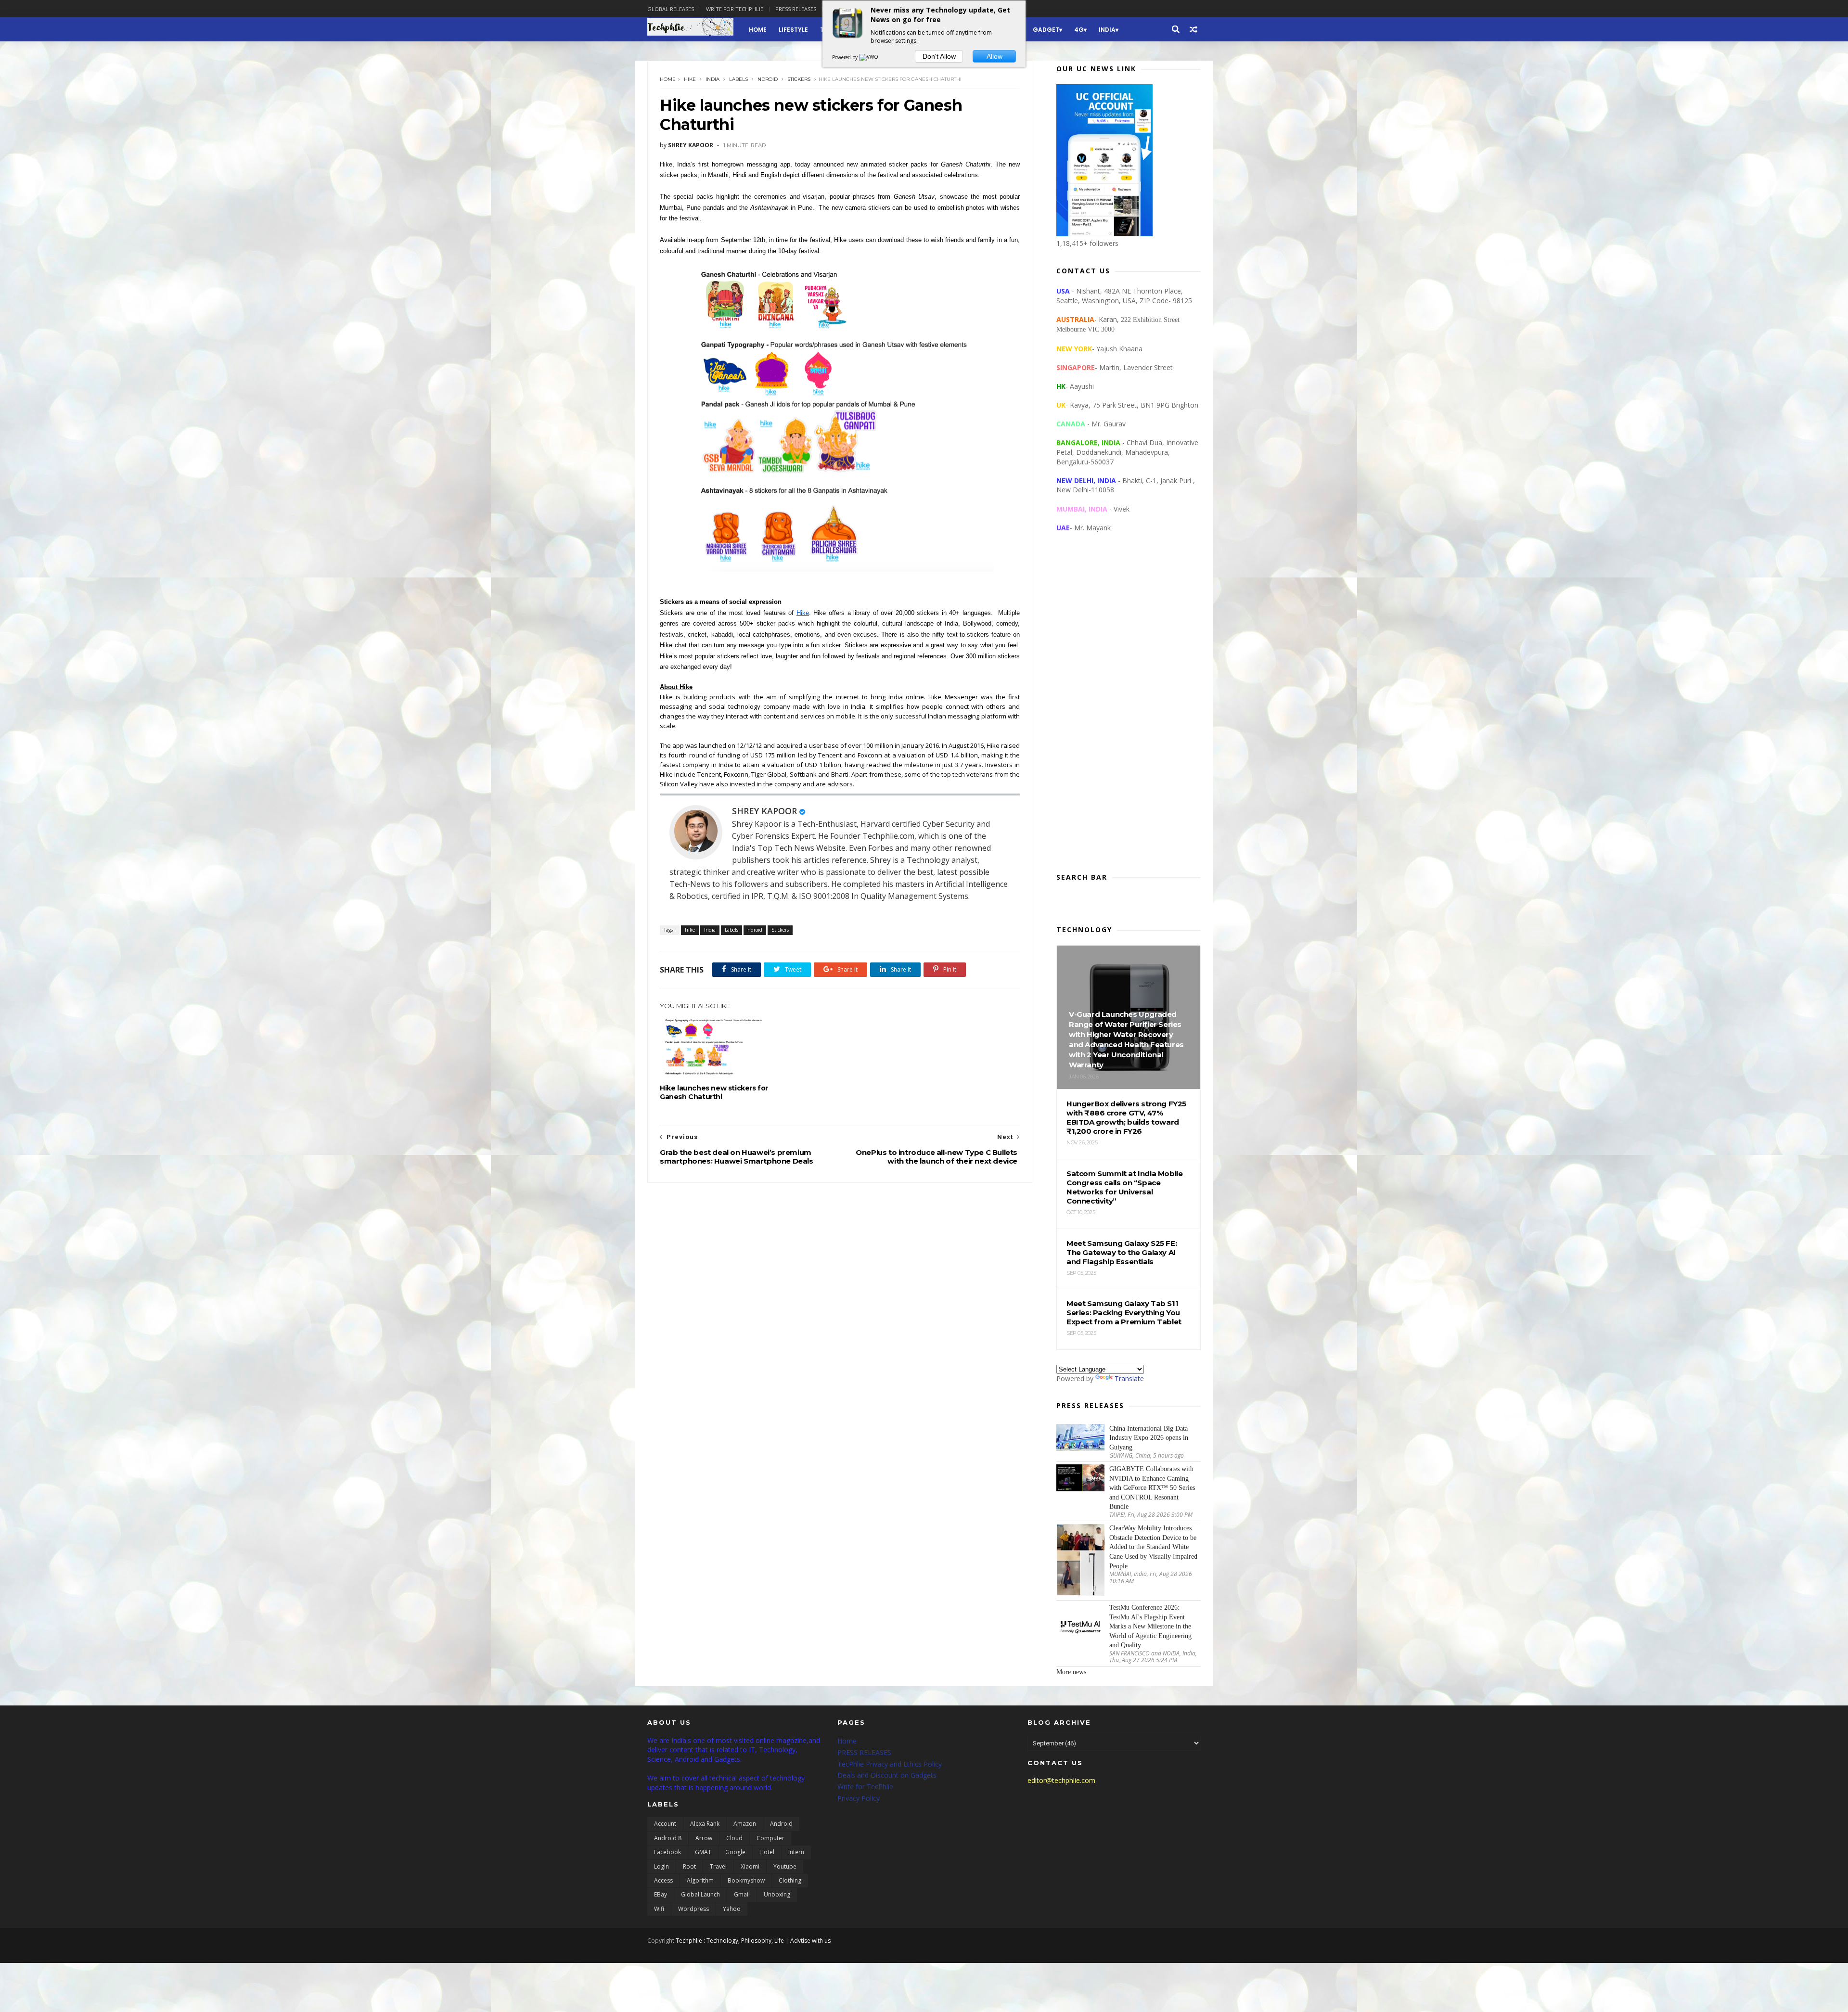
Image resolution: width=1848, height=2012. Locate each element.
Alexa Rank (705, 1824)
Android (781, 1824)
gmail (742, 1894)
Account (665, 1824)
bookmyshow (746, 1880)
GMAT (703, 1852)
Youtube (785, 1866)
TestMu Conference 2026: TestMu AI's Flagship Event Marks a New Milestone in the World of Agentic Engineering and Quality (1150, 1626)
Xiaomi (750, 1866)
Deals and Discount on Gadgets (887, 1775)
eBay (661, 1894)
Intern (796, 1852)
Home (758, 30)
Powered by (846, 57)
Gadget (1046, 30)
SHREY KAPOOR (764, 811)
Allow (995, 56)
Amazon (745, 1824)
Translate (1129, 1378)
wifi (659, 1909)
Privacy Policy (859, 1798)
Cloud (734, 1838)
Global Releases (671, 9)
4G (1079, 30)
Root (689, 1866)
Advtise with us (810, 1941)
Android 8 (668, 1838)
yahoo (732, 1909)
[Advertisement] (1129, 710)
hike (690, 79)
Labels (738, 79)
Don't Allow (939, 56)
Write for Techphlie (735, 9)
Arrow (704, 1838)
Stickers (799, 79)
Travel (718, 1866)
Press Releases (796, 9)
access (663, 1880)
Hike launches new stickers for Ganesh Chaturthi (714, 1092)
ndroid (768, 79)
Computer (770, 1838)
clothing (790, 1880)
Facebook (667, 1852)
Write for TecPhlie (865, 1787)
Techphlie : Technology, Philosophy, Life (730, 1941)
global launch (700, 1894)
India (1107, 30)
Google (735, 1852)
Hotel (767, 1852)
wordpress (693, 1909)
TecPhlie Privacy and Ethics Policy (890, 1764)
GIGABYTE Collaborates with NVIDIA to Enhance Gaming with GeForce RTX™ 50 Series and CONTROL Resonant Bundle (1152, 1488)
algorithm (700, 1880)
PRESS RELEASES (864, 1752)
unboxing (777, 1894)
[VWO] (869, 57)
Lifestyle (793, 30)
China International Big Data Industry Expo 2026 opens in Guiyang (1149, 1438)
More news (1071, 1672)
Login (661, 1866)
